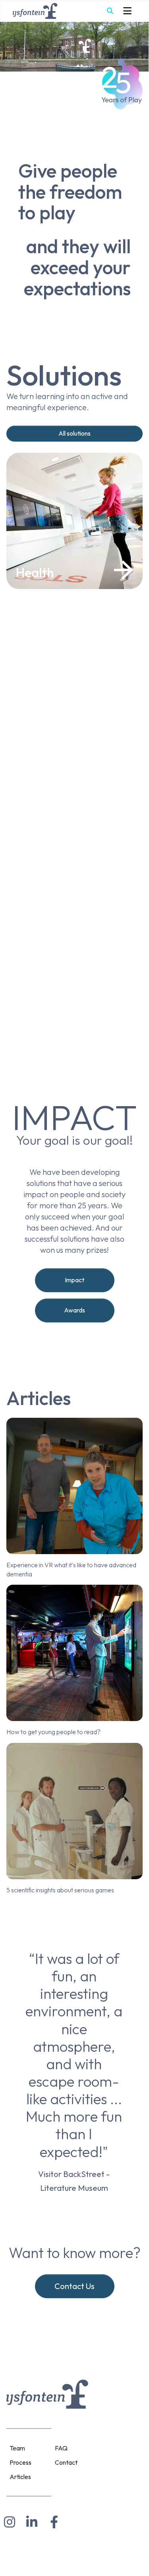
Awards (74, 1310)
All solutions (74, 433)
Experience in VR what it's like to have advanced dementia (71, 1569)
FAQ (61, 2448)
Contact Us (74, 2286)
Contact (66, 2462)
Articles (20, 2477)
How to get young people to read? (53, 1732)
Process (20, 2462)
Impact (74, 1280)
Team (17, 2448)
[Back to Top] (135, 2560)
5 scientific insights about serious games (60, 1890)
